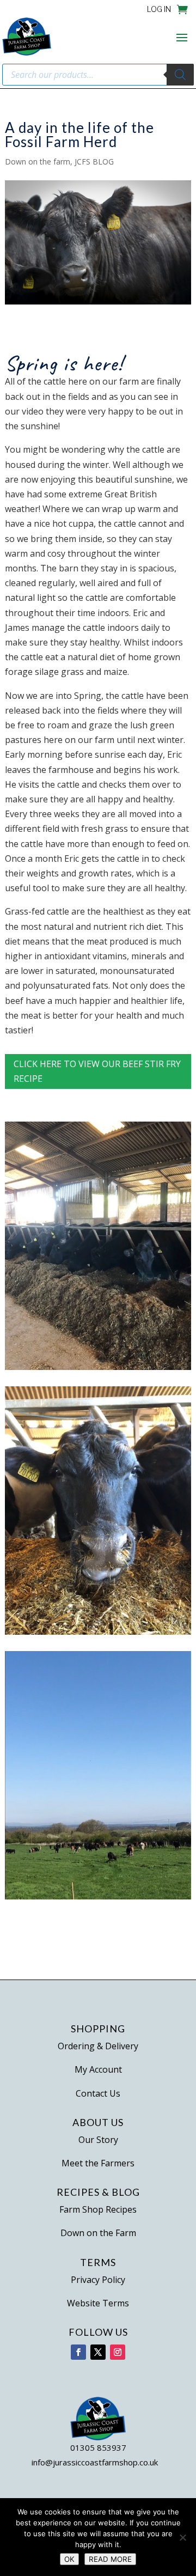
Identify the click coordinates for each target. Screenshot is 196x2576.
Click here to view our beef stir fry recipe (97, 1071)
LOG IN (159, 10)
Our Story (98, 2140)
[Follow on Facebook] (78, 2352)
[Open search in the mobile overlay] (98, 75)
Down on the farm (38, 162)
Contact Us (98, 2093)
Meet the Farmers (98, 2163)
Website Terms (98, 2303)
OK (69, 2559)
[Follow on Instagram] (118, 2352)
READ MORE (110, 2559)
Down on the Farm (98, 2233)
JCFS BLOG (94, 162)
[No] (182, 2537)
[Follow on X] (98, 2352)
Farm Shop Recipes (98, 2209)
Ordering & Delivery (98, 2046)
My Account (98, 2069)
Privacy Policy (98, 2280)
